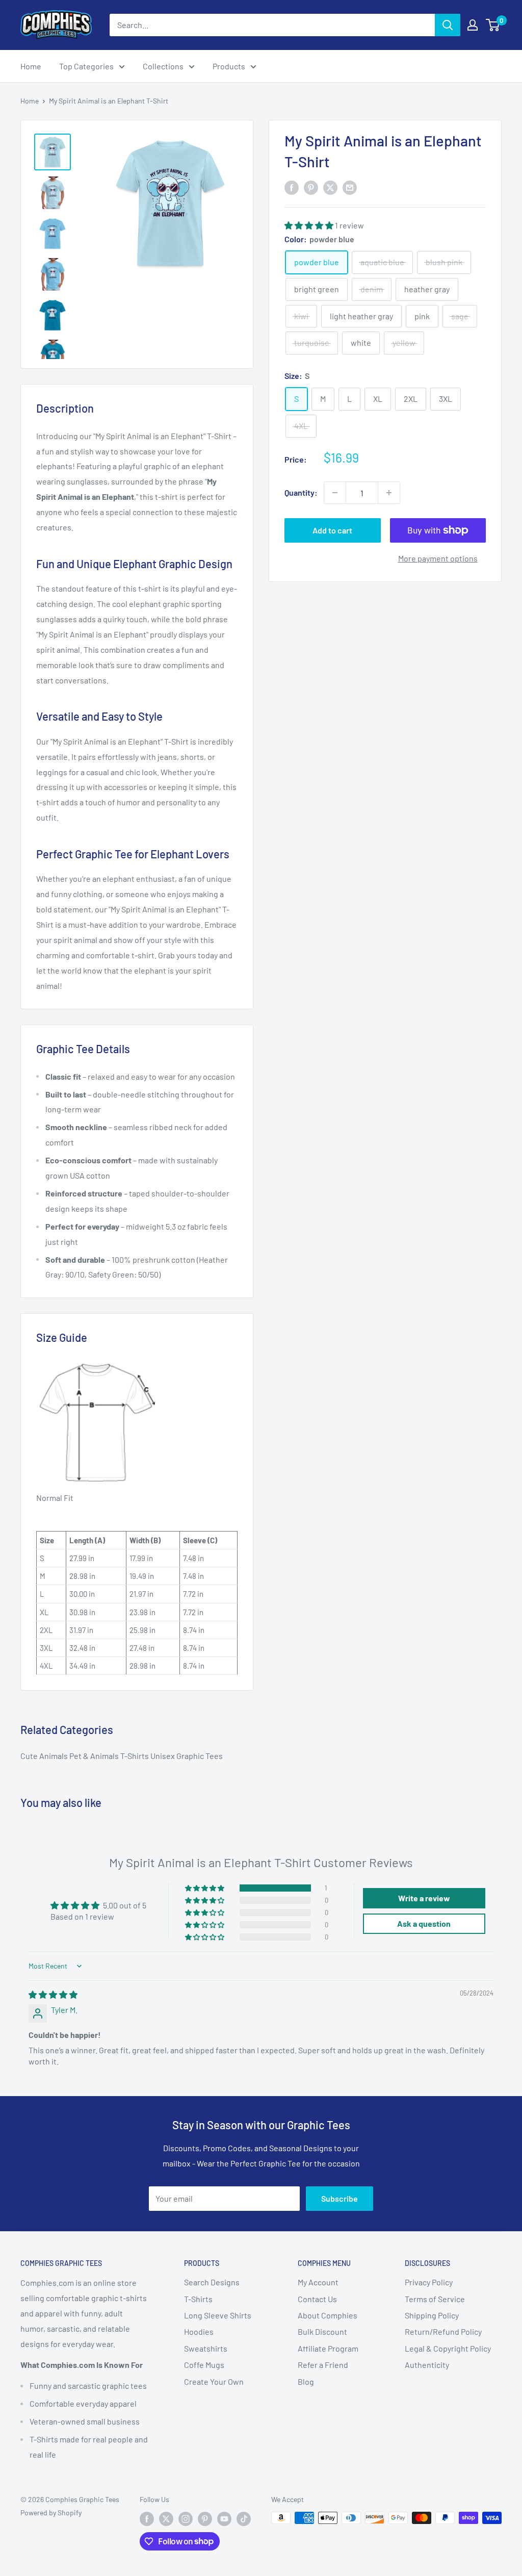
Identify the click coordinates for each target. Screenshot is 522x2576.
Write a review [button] (424, 1898)
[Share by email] (350, 187)
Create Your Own (214, 2381)
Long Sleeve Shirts (218, 2315)
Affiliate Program (328, 2348)
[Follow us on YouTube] (224, 2519)
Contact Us (317, 2299)
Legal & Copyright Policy (448, 2348)
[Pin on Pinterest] (311, 187)
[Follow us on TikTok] (244, 2519)
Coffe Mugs (204, 2365)
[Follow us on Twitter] (166, 2519)
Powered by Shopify (51, 2513)
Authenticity (427, 2365)
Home (31, 66)
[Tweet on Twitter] (330, 187)
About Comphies (328, 2315)
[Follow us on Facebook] (147, 2519)
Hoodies (199, 2331)
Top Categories (86, 66)
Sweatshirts (206, 2348)
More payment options (438, 558)
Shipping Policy (432, 2315)
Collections (163, 66)
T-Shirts (135, 1756)
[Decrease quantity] (335, 493)
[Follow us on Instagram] (186, 2519)
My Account (318, 2282)
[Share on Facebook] (292, 187)
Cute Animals (45, 1756)
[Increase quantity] (389, 493)
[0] (493, 25)
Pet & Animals (95, 1756)
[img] (53, 1994)
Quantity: (301, 492)
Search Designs (212, 2282)
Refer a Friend (323, 2365)
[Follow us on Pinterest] (205, 2519)
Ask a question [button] (424, 1923)
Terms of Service (435, 2299)
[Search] (448, 25)
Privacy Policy (429, 2282)
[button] (310, 225)
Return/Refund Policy (443, 2331)
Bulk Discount (322, 2331)
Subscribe (340, 2198)
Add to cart (332, 530)
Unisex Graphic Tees (187, 1756)
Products (229, 66)
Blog (306, 2381)
